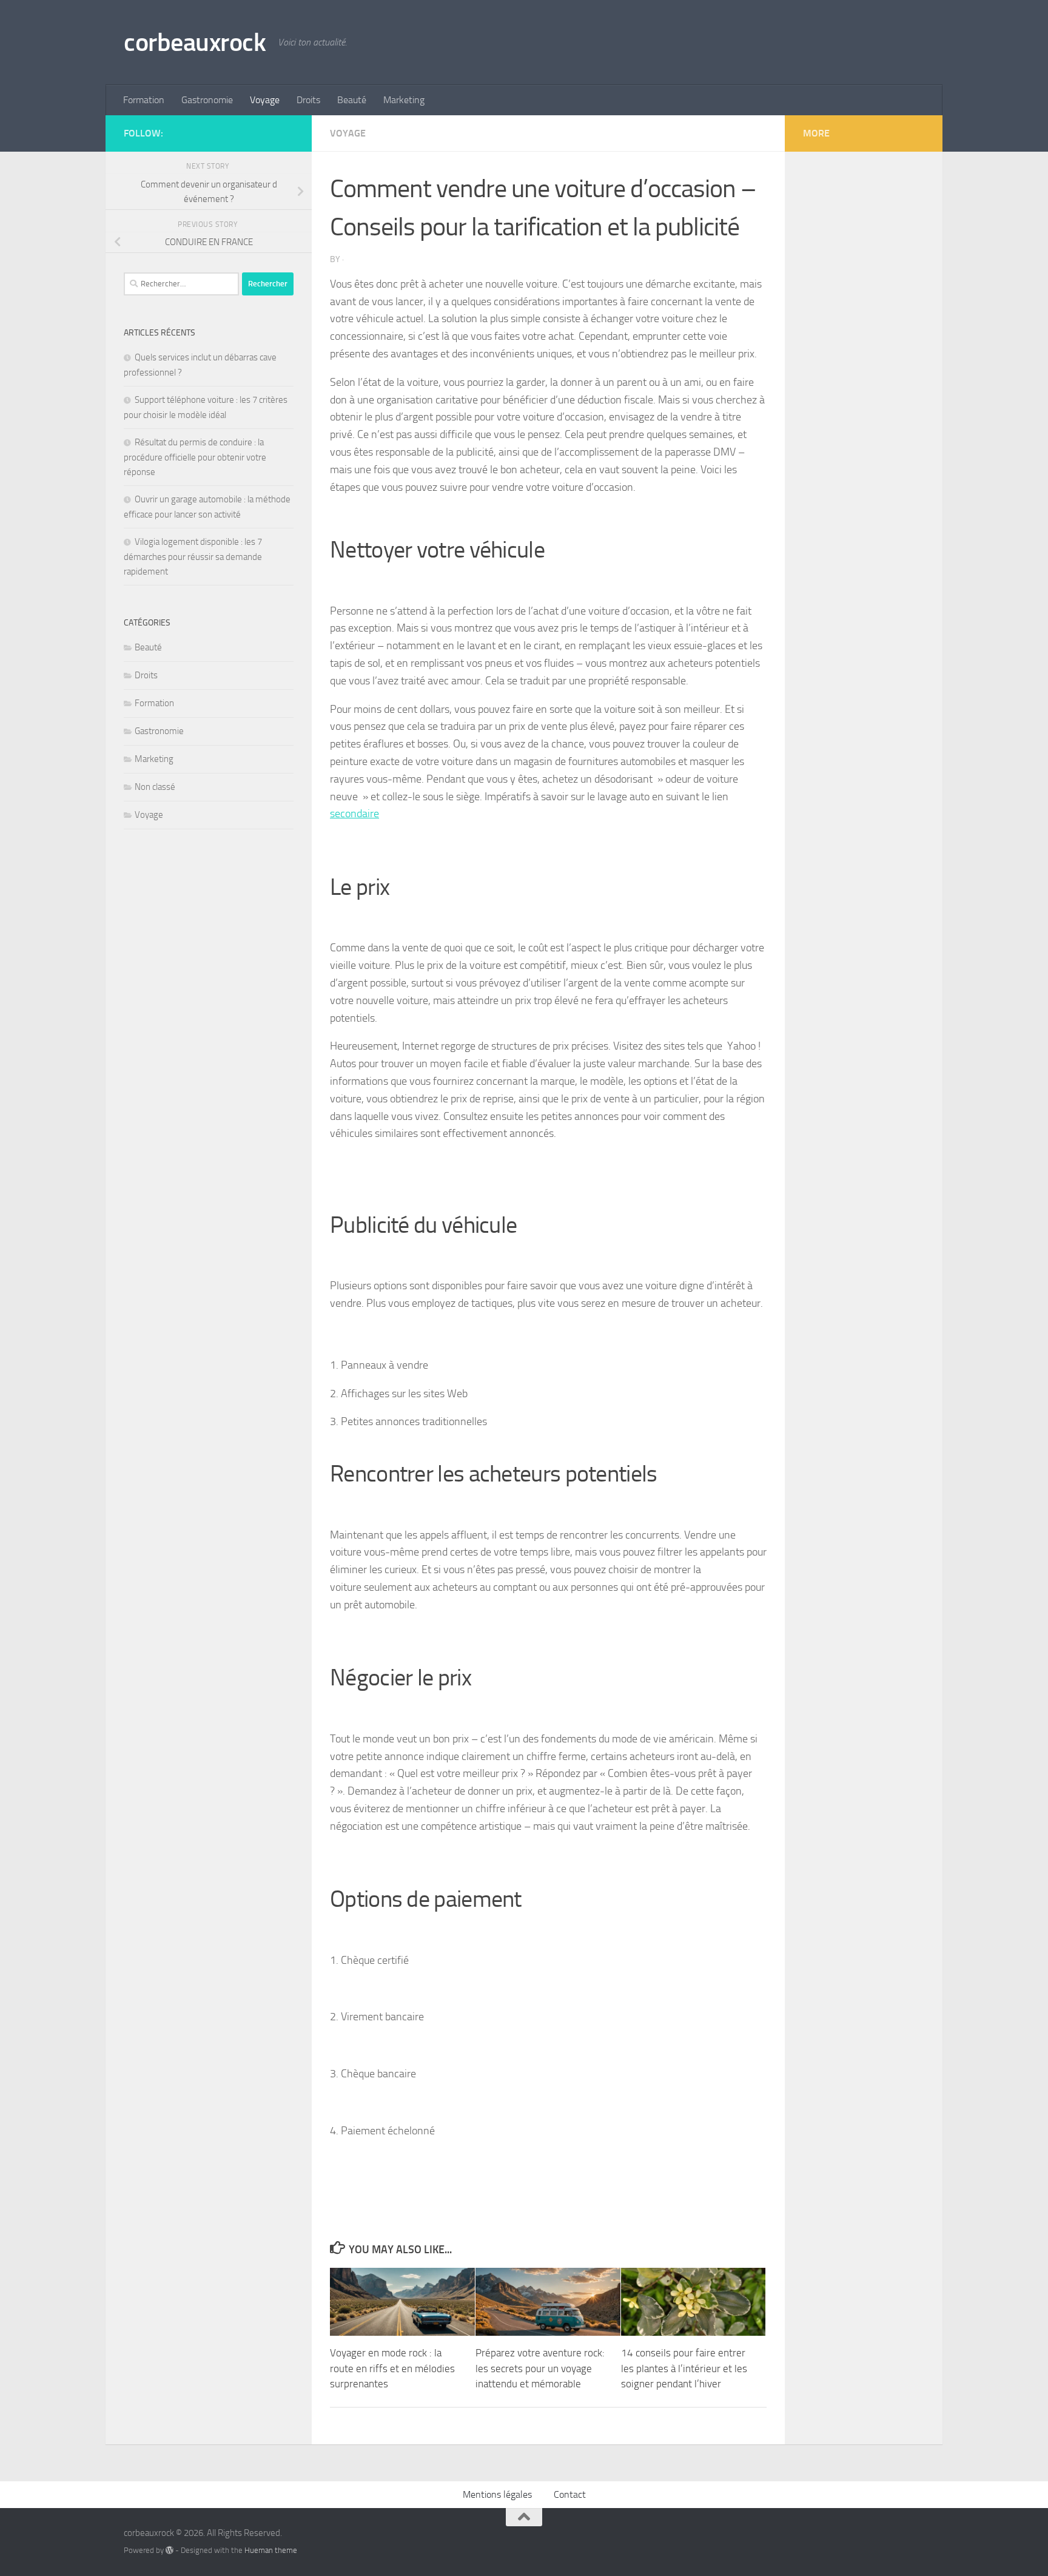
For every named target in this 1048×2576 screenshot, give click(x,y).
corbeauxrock (195, 42)
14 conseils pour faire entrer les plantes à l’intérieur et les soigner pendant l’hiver (684, 2368)
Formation (144, 100)
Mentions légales (497, 2494)
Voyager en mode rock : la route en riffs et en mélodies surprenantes (392, 2368)
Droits (308, 100)
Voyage (265, 100)
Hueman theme (271, 2550)
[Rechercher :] (181, 284)
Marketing (404, 100)
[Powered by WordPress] (170, 2550)
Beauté (352, 100)
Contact (570, 2494)
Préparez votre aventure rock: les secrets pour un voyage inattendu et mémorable (540, 2368)
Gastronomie (207, 100)
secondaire (354, 814)
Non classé (155, 787)
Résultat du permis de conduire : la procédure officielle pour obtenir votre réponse (195, 457)
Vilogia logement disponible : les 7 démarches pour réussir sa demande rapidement (193, 557)
